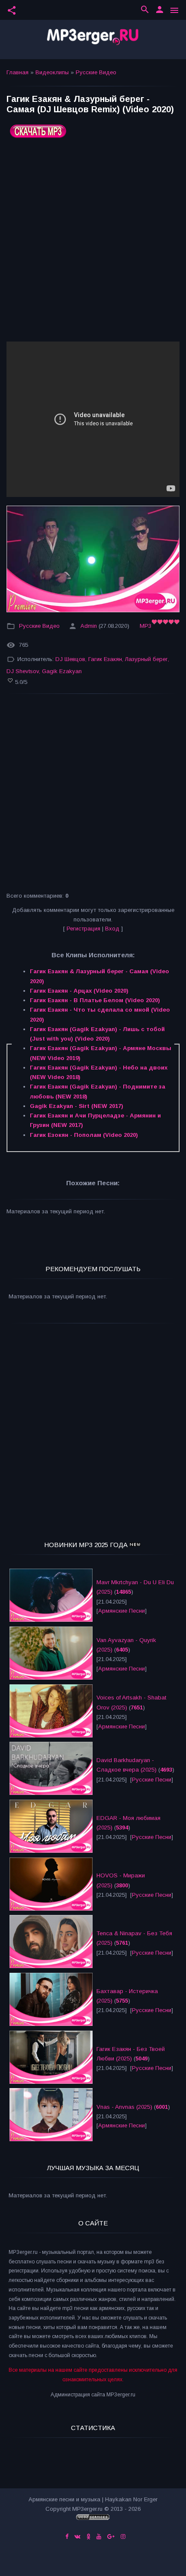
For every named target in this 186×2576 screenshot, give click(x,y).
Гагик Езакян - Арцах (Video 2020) (79, 991)
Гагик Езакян (105, 659)
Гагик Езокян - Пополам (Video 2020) (84, 1135)
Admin (89, 626)
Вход (112, 929)
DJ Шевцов (70, 659)
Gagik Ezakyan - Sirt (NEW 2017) (77, 1106)
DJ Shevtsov (23, 671)
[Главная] (93, 40)
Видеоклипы (52, 72)
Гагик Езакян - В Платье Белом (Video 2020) (95, 1000)
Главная (18, 72)
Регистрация (83, 929)
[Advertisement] (93, 243)
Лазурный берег (146, 659)
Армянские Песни (122, 1611)
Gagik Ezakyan (62, 671)
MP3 (146, 626)
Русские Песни (152, 1780)
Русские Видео (96, 72)
